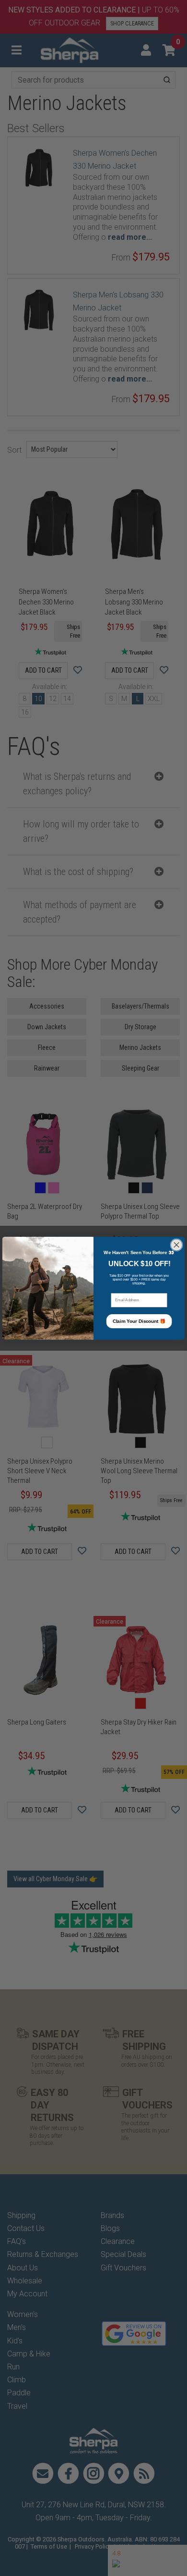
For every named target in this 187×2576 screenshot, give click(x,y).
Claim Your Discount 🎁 (139, 1321)
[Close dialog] (176, 1245)
